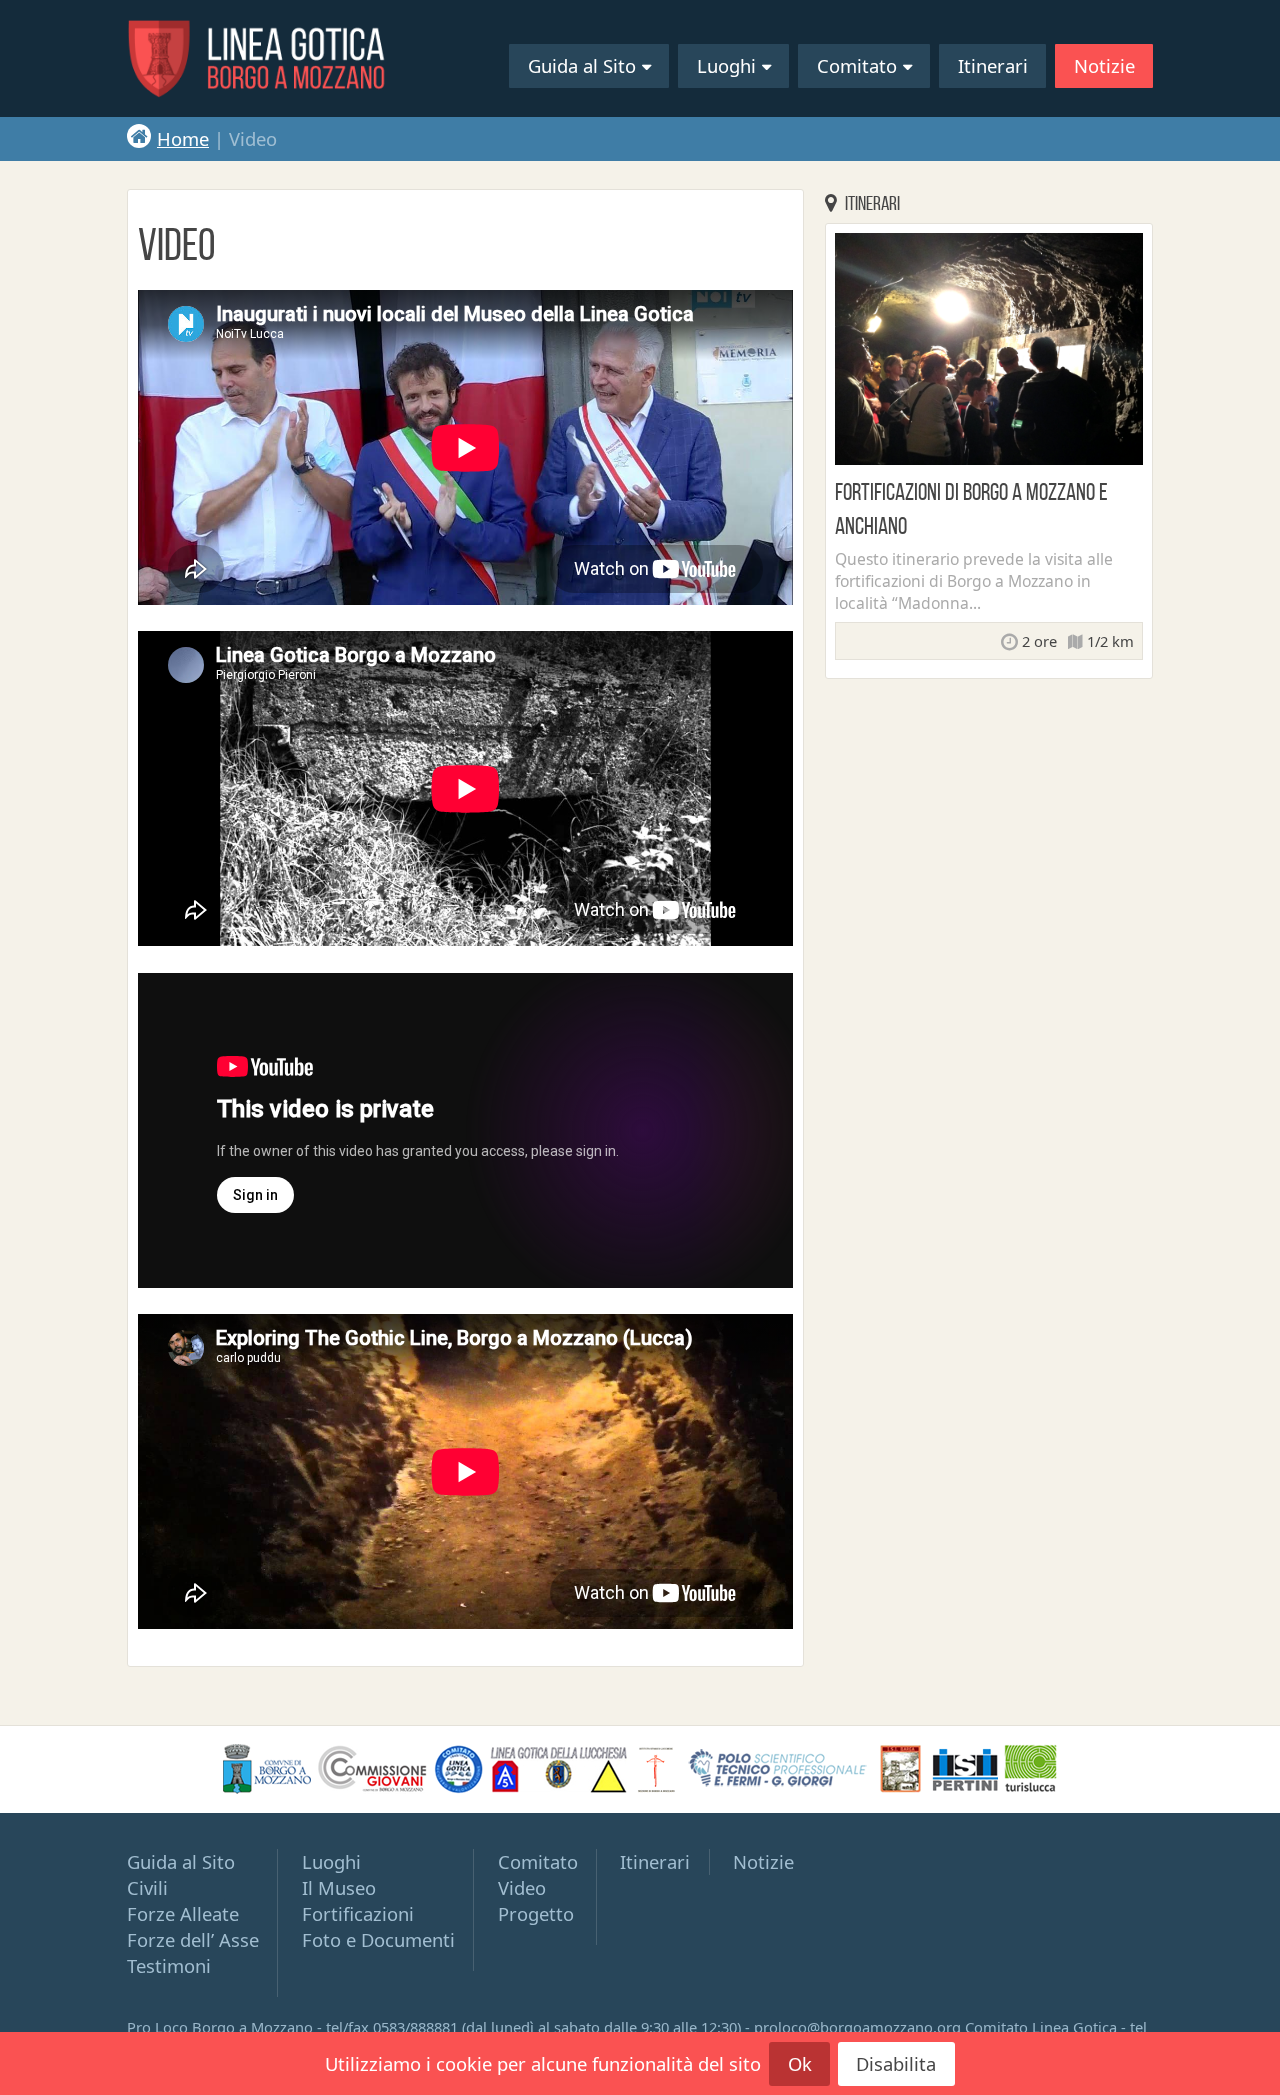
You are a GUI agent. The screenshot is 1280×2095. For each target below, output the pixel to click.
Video (522, 1887)
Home (183, 138)
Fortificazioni (358, 1913)
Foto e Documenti (378, 1939)
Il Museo (339, 1887)
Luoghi (726, 65)
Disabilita (896, 2063)
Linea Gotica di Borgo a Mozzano (257, 58)
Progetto (536, 1913)
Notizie (1104, 65)
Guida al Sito (582, 65)
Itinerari (993, 65)
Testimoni (169, 1965)
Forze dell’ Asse (193, 1939)
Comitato (857, 65)
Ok (800, 2063)
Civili (147, 1887)
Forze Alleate (183, 1913)
